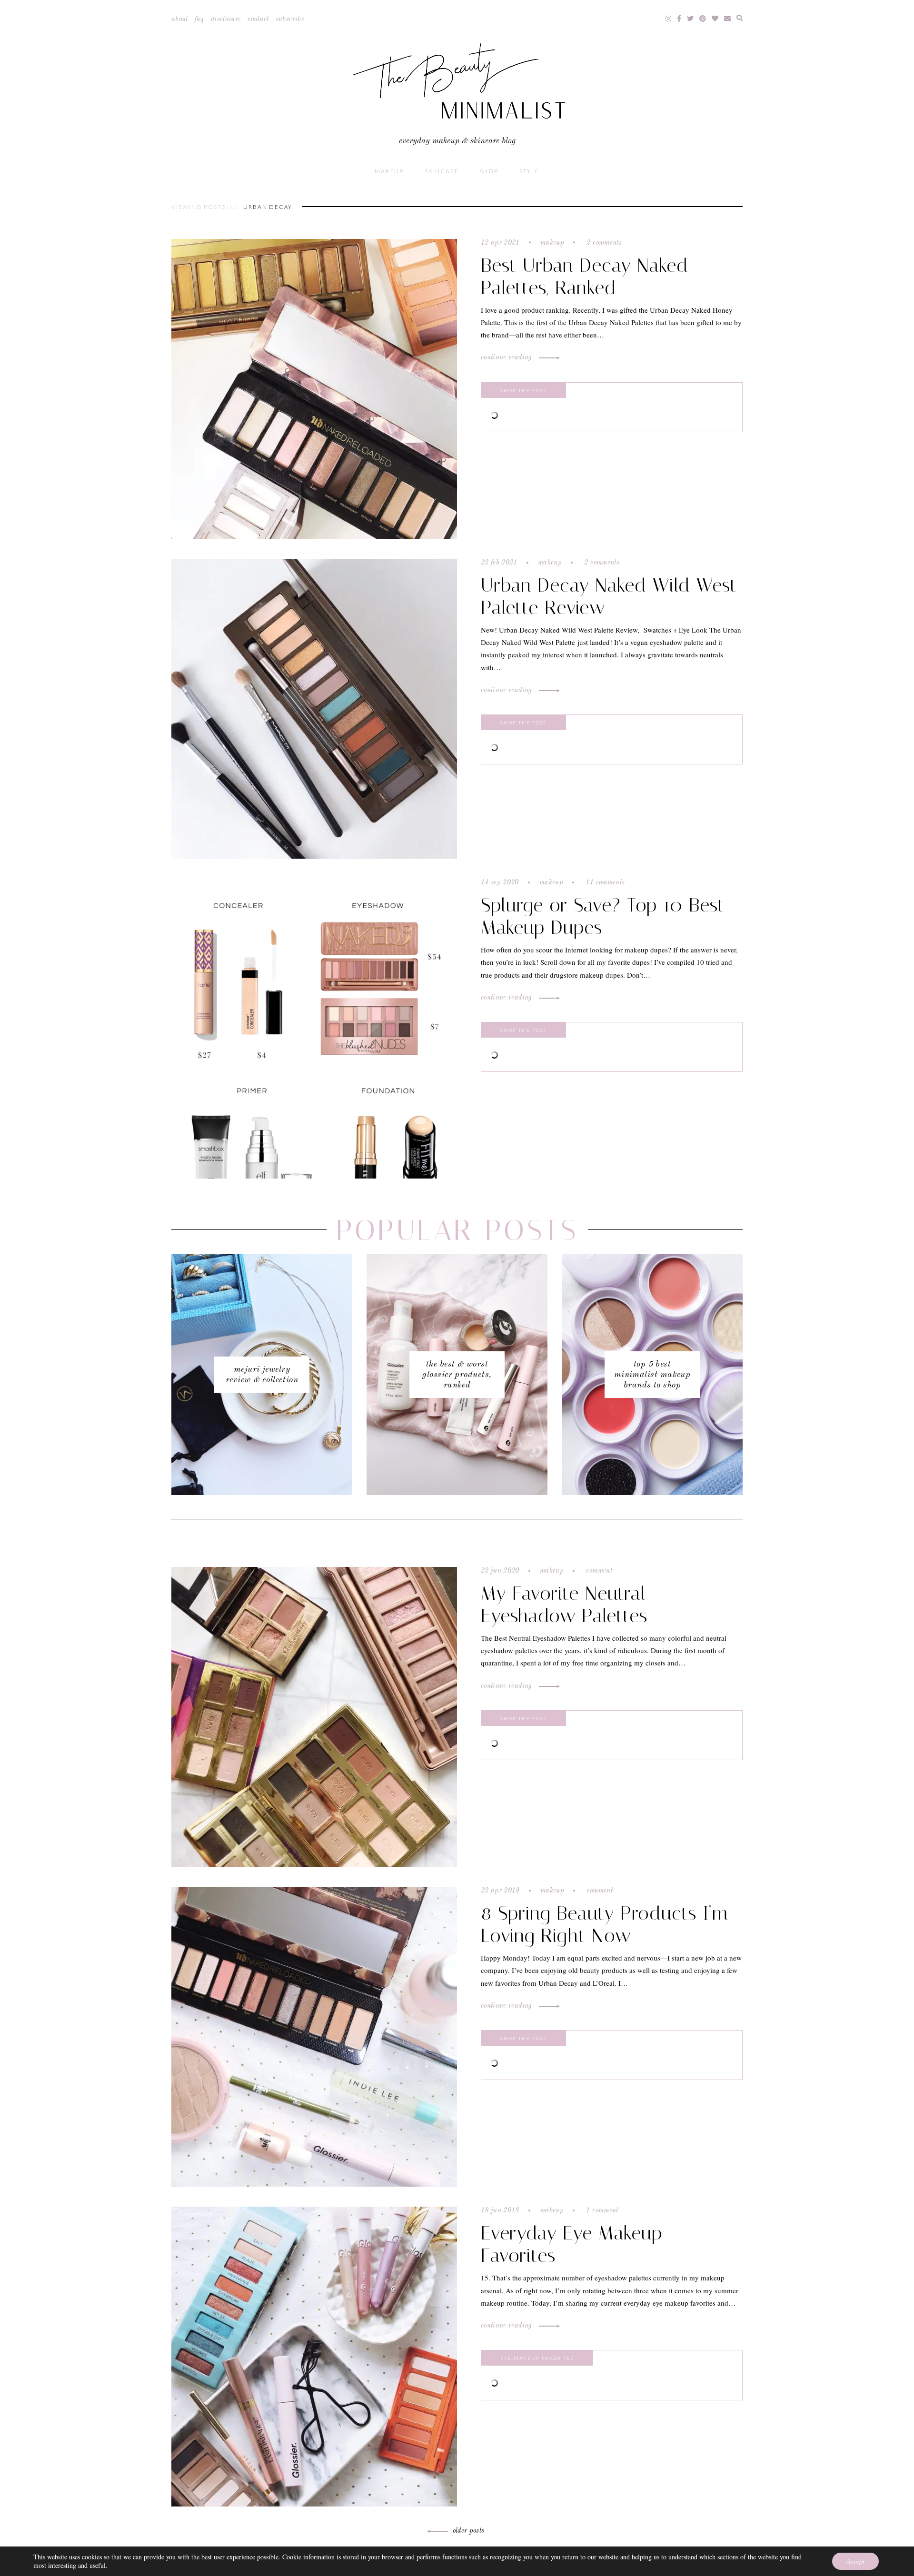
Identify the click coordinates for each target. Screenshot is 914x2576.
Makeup (389, 171)
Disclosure (226, 19)
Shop (489, 171)
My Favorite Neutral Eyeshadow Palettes (564, 1605)
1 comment (601, 2210)
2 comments (603, 243)
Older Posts (469, 2531)
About (180, 19)
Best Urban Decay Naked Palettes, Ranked (585, 277)
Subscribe (290, 19)
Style (529, 171)
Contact (258, 19)
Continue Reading (507, 357)
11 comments (604, 882)
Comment (598, 1571)
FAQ (199, 19)
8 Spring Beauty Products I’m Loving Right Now (605, 1924)
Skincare (442, 171)
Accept (855, 2561)
